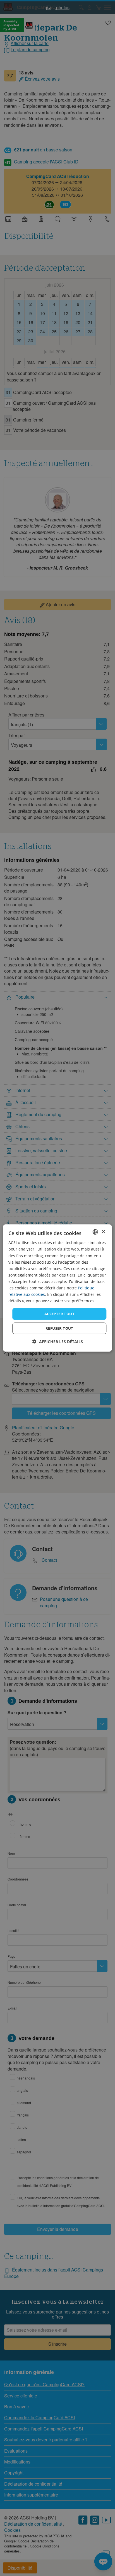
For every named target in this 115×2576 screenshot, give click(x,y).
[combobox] (95, 1232)
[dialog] (57, 1288)
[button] (58, 1341)
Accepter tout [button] (59, 1314)
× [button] (103, 1232)
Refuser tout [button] (59, 1328)
